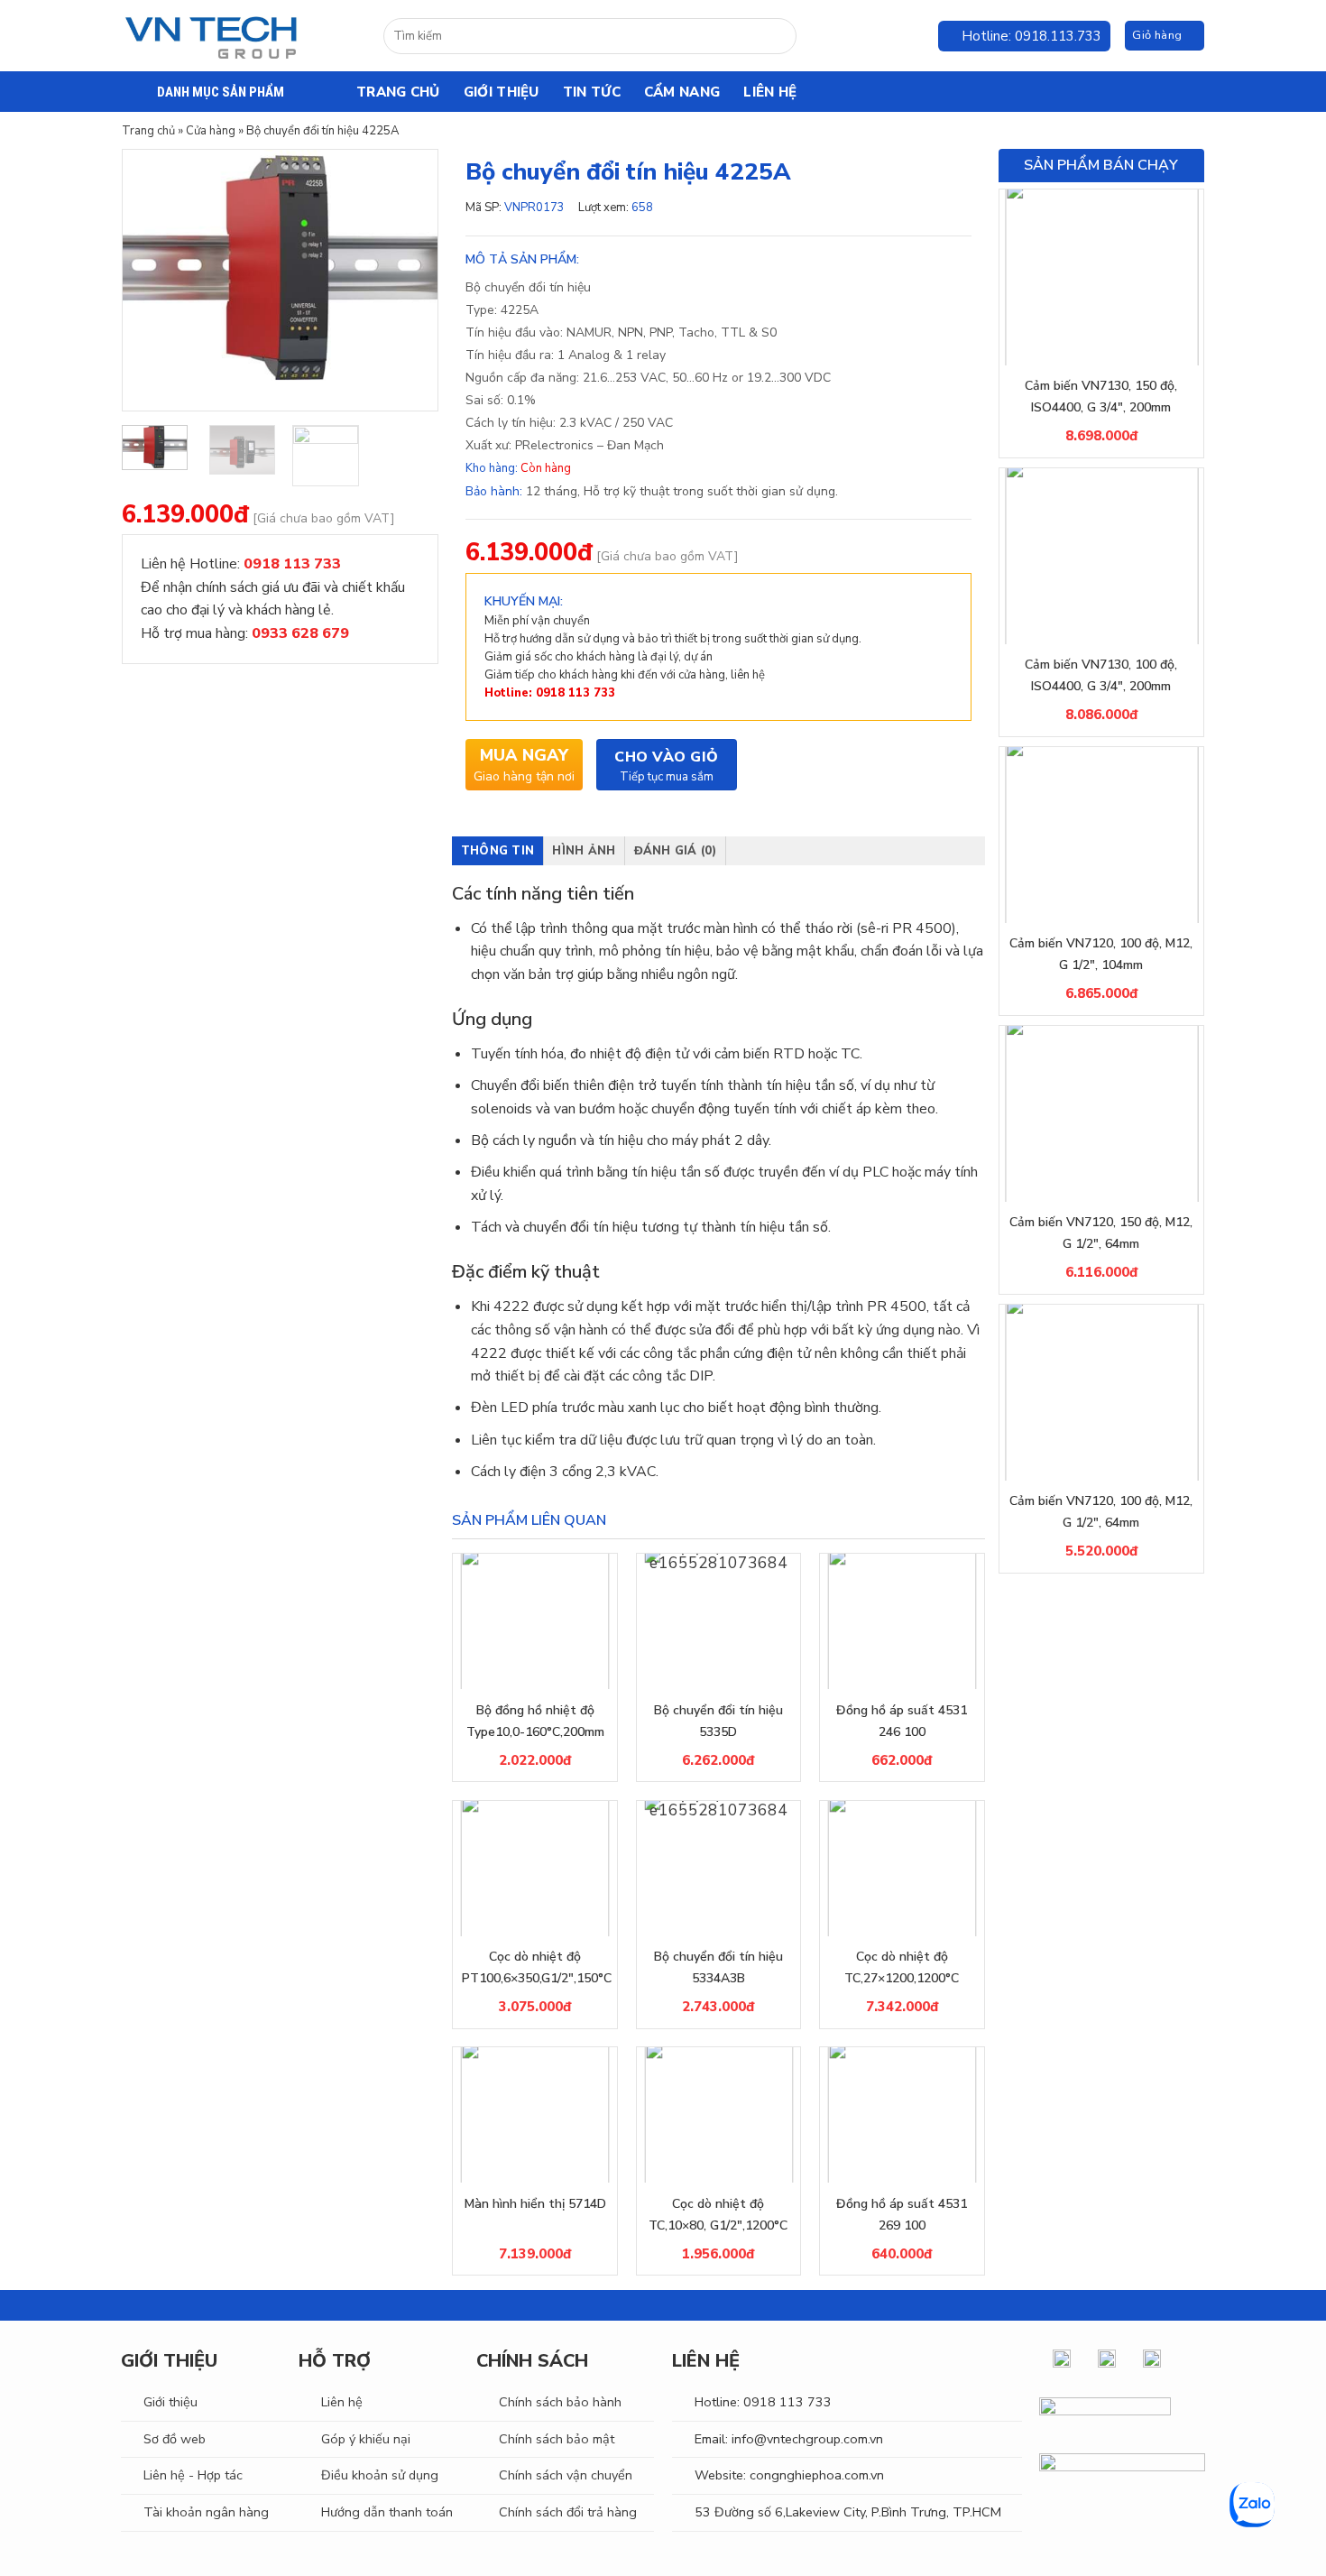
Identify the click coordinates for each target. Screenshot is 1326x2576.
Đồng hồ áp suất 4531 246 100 (902, 1721)
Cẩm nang (682, 92)
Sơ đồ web (175, 2439)
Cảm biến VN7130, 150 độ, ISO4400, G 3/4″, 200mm (1101, 397)
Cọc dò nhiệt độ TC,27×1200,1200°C (902, 1967)
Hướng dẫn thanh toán (387, 2512)
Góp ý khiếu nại (366, 2439)
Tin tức (592, 92)
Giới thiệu (502, 92)
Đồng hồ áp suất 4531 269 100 (902, 2215)
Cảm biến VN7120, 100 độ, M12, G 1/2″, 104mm (1101, 954)
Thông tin (497, 851)
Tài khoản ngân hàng (206, 2512)
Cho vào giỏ (666, 757)
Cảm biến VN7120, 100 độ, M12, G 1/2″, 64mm (1101, 1512)
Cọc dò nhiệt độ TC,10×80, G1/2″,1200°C (718, 2215)
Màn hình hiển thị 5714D (535, 2204)
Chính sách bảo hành (560, 2402)
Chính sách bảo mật (557, 2439)
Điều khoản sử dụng (380, 2475)
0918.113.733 (1058, 36)
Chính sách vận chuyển (566, 2475)
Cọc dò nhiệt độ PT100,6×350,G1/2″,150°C (535, 1967)
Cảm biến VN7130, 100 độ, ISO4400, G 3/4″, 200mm (1101, 675)
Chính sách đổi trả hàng (568, 2512)
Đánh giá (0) (676, 851)
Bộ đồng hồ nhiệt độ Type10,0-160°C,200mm (535, 1721)
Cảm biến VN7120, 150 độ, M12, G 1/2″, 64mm (1101, 1233)
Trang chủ (398, 92)
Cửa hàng (211, 131)
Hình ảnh (584, 851)
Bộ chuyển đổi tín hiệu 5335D (718, 1721)
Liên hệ (770, 92)
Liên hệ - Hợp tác (193, 2475)
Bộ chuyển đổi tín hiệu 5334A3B (718, 1967)
